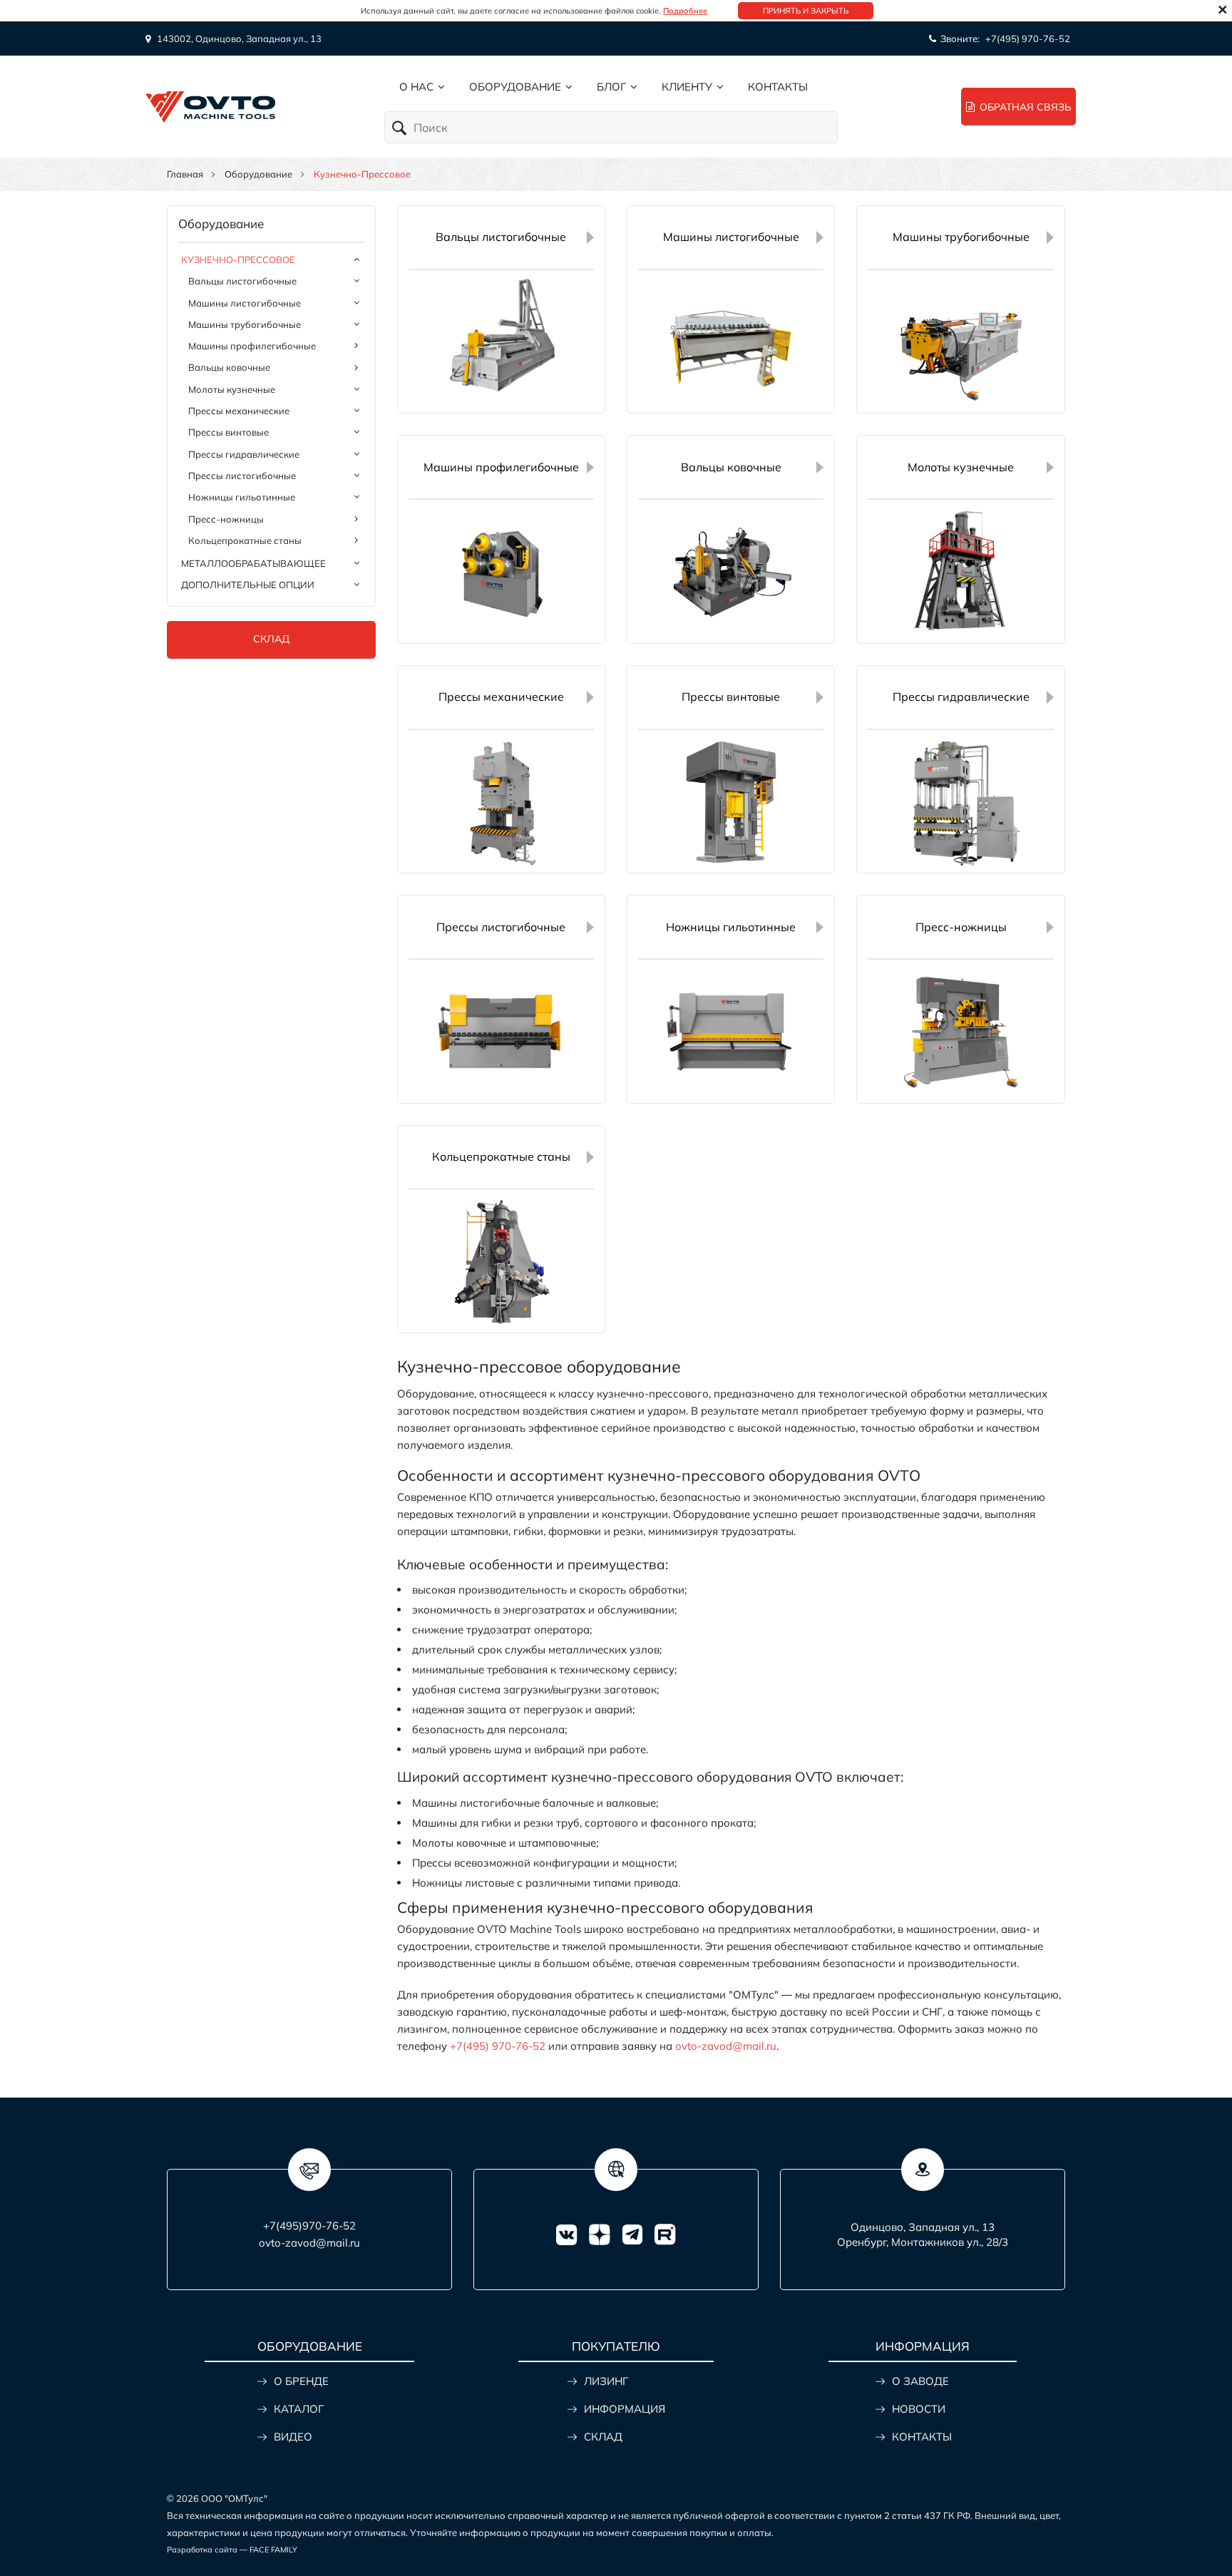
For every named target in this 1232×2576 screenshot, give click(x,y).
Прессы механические (239, 411)
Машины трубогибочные (245, 324)
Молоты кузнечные (232, 389)
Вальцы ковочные (229, 367)
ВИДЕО (293, 2437)
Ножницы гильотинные (242, 497)
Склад (271, 639)
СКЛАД (603, 2437)
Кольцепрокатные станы (245, 540)
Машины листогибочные (245, 303)
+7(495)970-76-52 (309, 2226)
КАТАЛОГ (299, 2409)
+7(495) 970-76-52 (1028, 39)
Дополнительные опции (248, 585)
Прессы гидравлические (244, 454)
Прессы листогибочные (242, 476)
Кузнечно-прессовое (238, 260)
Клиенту (687, 87)
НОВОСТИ (919, 2409)
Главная (185, 174)
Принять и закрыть (806, 11)
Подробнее (685, 11)
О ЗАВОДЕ (920, 2381)
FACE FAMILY (273, 2550)
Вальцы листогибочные (242, 281)
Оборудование (515, 87)
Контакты (778, 87)
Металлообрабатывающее (253, 563)
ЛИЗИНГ (606, 2381)
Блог (611, 87)
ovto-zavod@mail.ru (726, 2046)
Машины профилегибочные (252, 346)
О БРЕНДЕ (301, 2381)
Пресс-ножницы (226, 519)
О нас (416, 87)
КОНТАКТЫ (922, 2437)
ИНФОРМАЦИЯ (625, 2409)
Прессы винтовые (229, 432)
